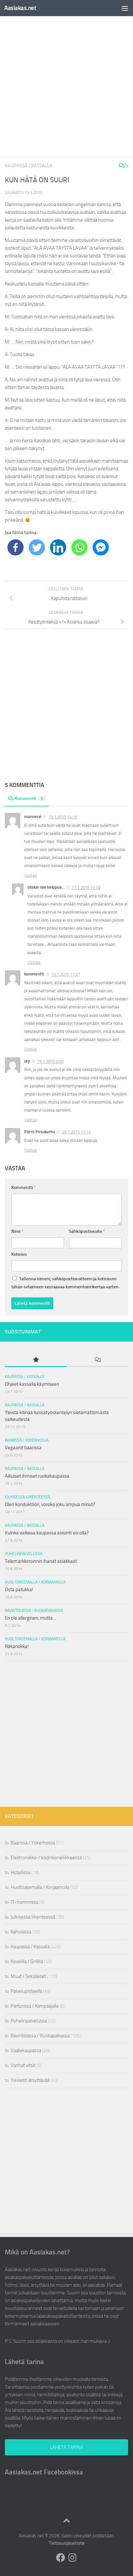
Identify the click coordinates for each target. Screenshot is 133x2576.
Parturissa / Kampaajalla (35, 2006)
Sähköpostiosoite (87, 1231)
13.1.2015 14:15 (63, 817)
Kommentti (24, 1188)
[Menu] (125, 8)
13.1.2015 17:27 (66, 974)
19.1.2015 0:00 (50, 1061)
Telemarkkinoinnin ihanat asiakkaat (41, 1561)
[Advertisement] (66, 86)
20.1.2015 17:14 (76, 1132)
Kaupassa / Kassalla (29, 166)
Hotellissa (20, 1872)
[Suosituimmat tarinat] (36, 1360)
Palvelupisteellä (26, 1991)
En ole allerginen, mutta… (31, 1618)
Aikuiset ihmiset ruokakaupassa (37, 1476)
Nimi (17, 1231)
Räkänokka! (17, 1646)
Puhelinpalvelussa (24, 1554)
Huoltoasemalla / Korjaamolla (35, 1582)
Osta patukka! (19, 1590)
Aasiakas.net (20, 8)
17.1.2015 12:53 (86, 888)
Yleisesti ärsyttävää (30, 2080)
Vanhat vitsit (23, 2065)
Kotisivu (19, 1254)
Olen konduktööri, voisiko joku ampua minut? (50, 1504)
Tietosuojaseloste (67, 2543)
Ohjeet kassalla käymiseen (32, 1384)
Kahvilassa (21, 1932)
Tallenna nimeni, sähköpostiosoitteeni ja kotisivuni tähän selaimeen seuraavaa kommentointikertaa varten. (65, 1283)
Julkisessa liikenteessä (27, 1497)
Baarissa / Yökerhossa (27, 1440)
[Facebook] (15, 547)
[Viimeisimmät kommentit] (97, 1360)
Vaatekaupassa (26, 2051)
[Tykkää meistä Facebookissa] (61, 2558)
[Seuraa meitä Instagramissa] (72, 2558)
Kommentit (29, 799)
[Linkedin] (58, 547)
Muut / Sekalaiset (28, 1976)
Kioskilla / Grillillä (27, 1962)
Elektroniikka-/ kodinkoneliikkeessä (46, 1858)
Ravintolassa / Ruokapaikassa (34, 1611)
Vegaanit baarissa (23, 1448)
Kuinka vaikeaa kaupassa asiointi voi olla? (47, 1533)
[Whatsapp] (79, 547)
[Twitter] (37, 547)
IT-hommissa (24, 1902)
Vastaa (31, 875)
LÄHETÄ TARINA (67, 2447)
